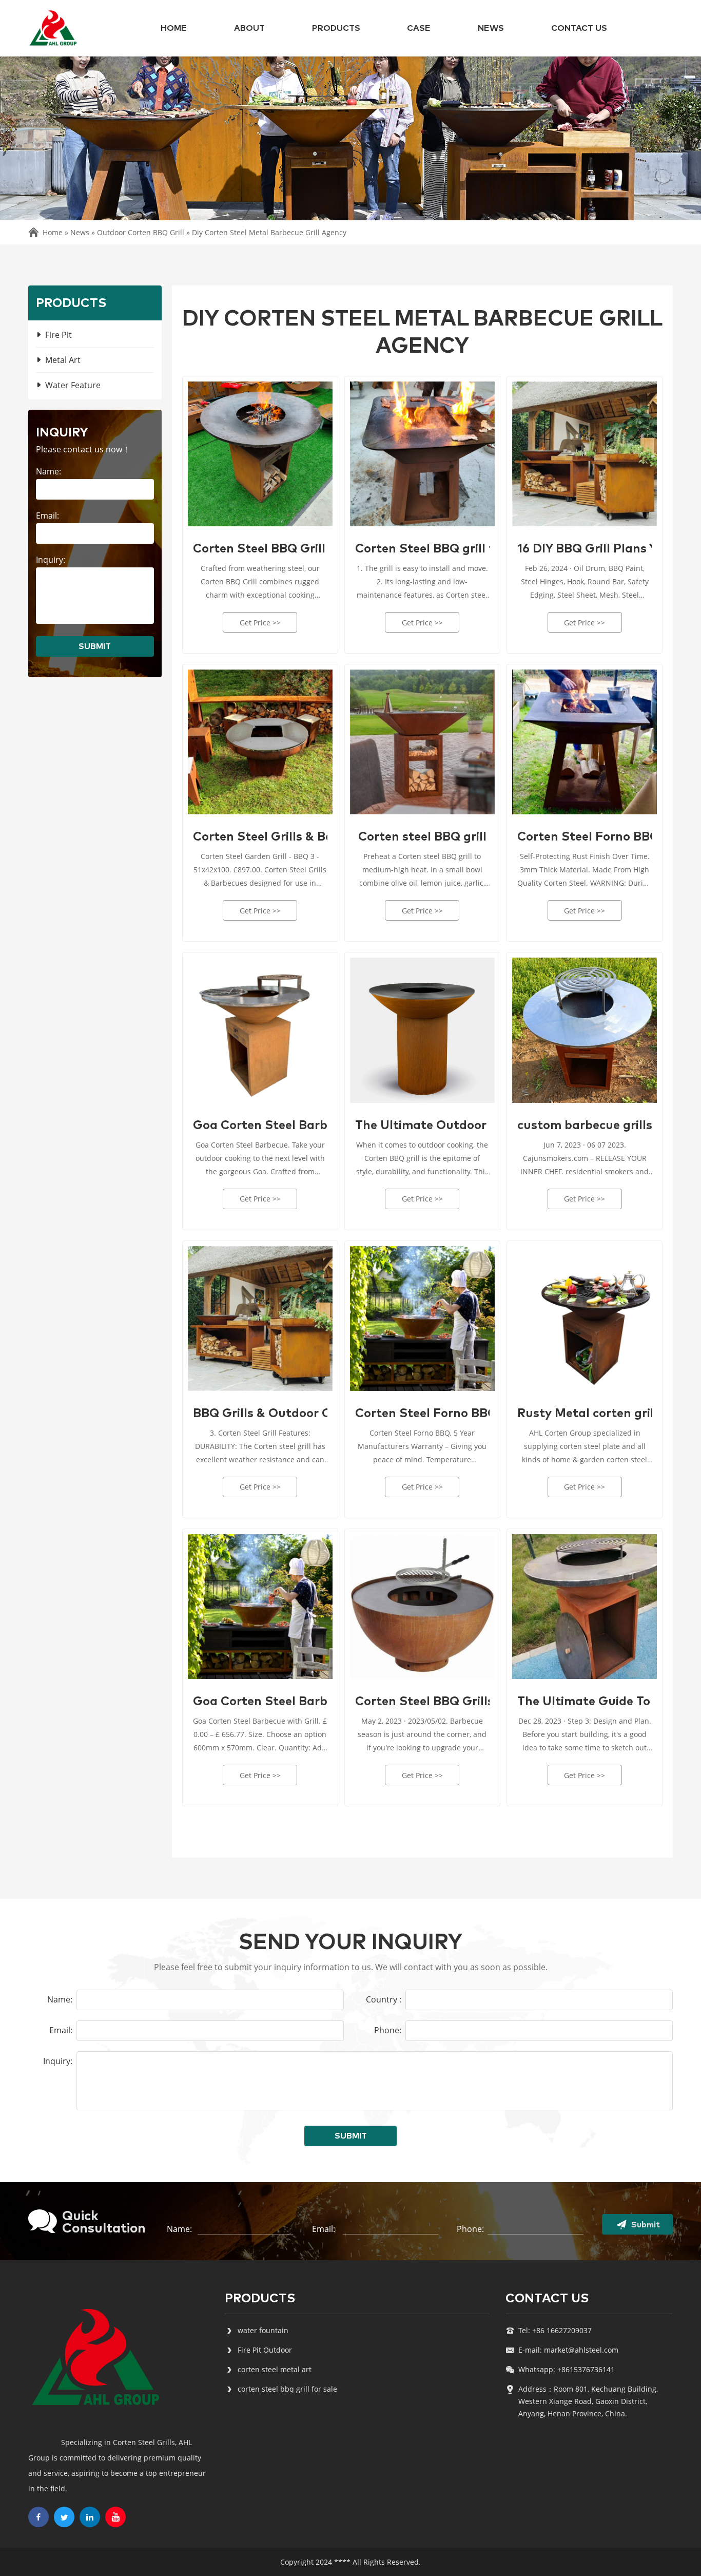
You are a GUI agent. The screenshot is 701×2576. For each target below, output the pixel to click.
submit (95, 646)
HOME (174, 28)
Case (419, 28)
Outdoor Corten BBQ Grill (141, 232)
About (249, 28)
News (491, 28)
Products (336, 28)
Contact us (579, 28)
